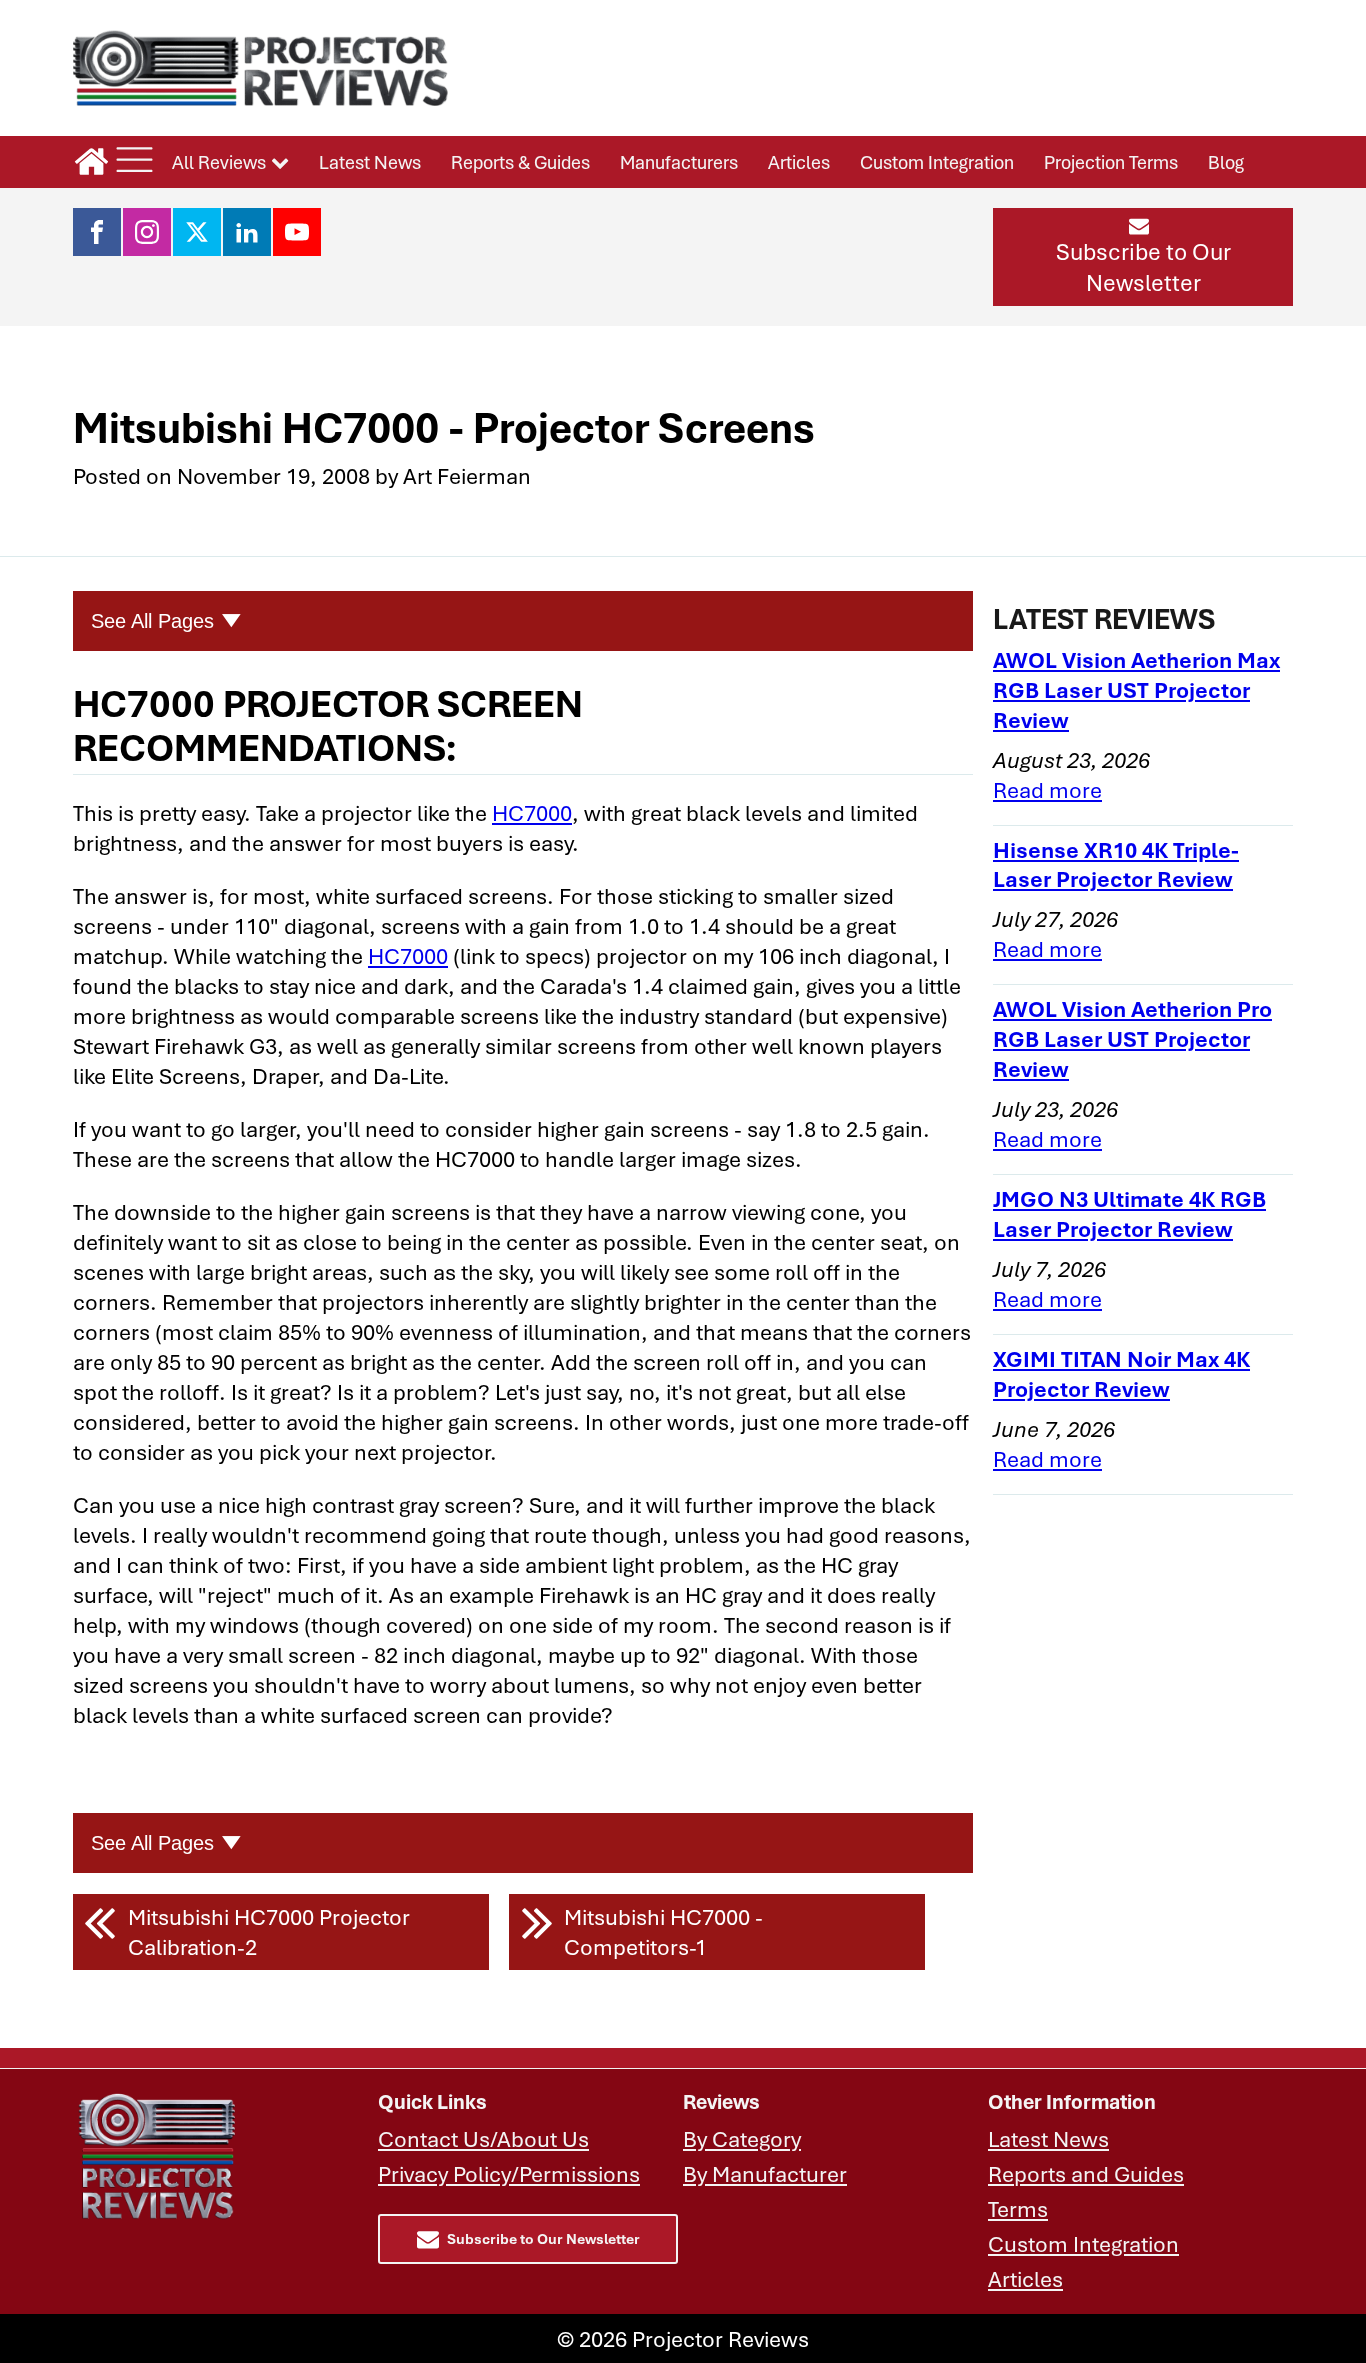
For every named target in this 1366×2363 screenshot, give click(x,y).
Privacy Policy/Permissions (509, 2173)
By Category (742, 2138)
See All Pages (152, 621)
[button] (1143, 257)
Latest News (370, 162)
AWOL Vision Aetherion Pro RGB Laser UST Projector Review (1132, 1038)
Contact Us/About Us (483, 2138)
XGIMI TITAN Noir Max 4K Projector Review (1121, 1373)
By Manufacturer (765, 2173)
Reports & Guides (520, 162)
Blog (1226, 162)
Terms (1018, 2208)
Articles (799, 162)
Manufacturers (679, 162)
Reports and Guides (1086, 2173)
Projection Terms (1111, 162)
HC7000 (532, 812)
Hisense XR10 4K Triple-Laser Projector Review (1116, 864)
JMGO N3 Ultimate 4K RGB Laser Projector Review (1129, 1213)
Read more (1047, 789)
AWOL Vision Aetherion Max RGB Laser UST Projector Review (1136, 689)
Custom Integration (937, 162)
